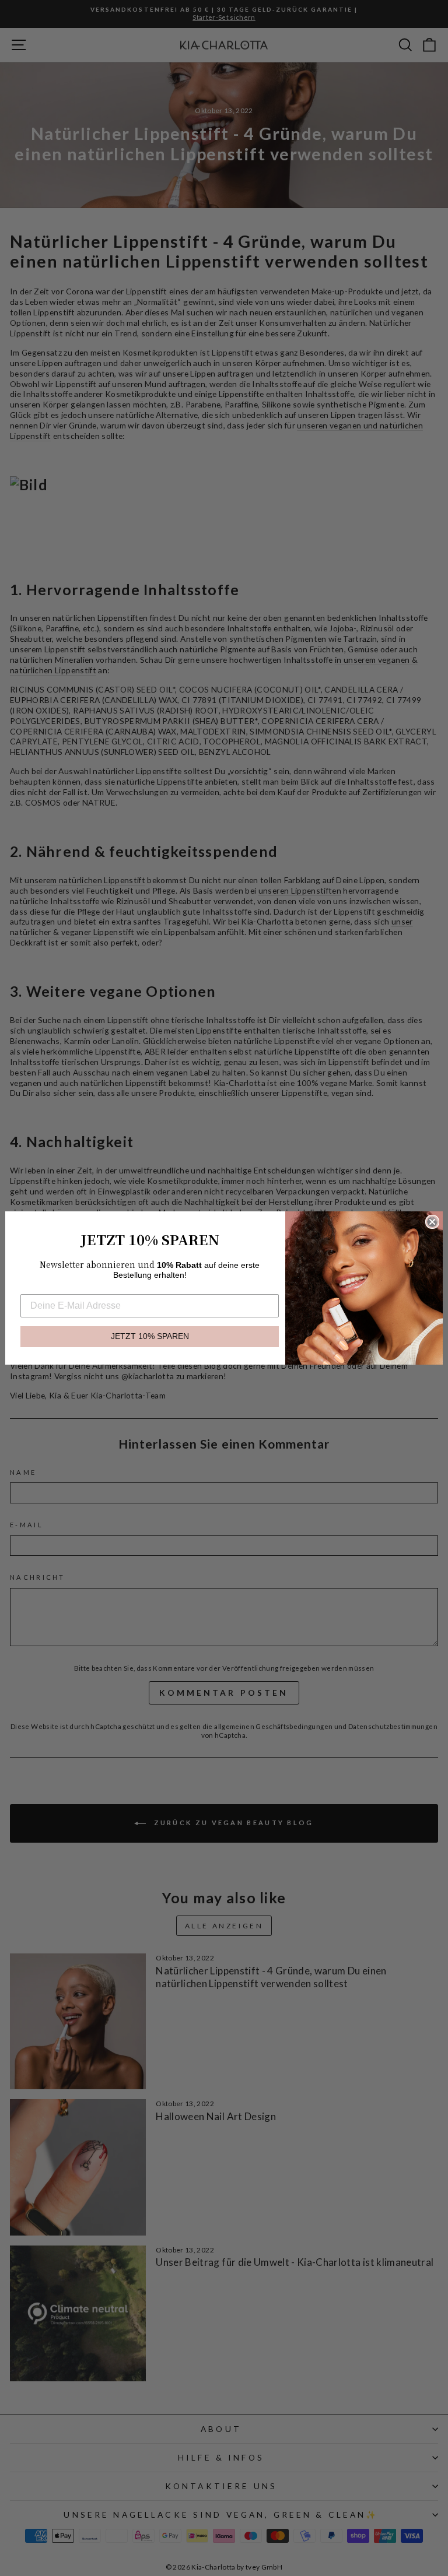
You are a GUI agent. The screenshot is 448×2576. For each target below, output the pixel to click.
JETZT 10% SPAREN (150, 1336)
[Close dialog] (432, 1222)
